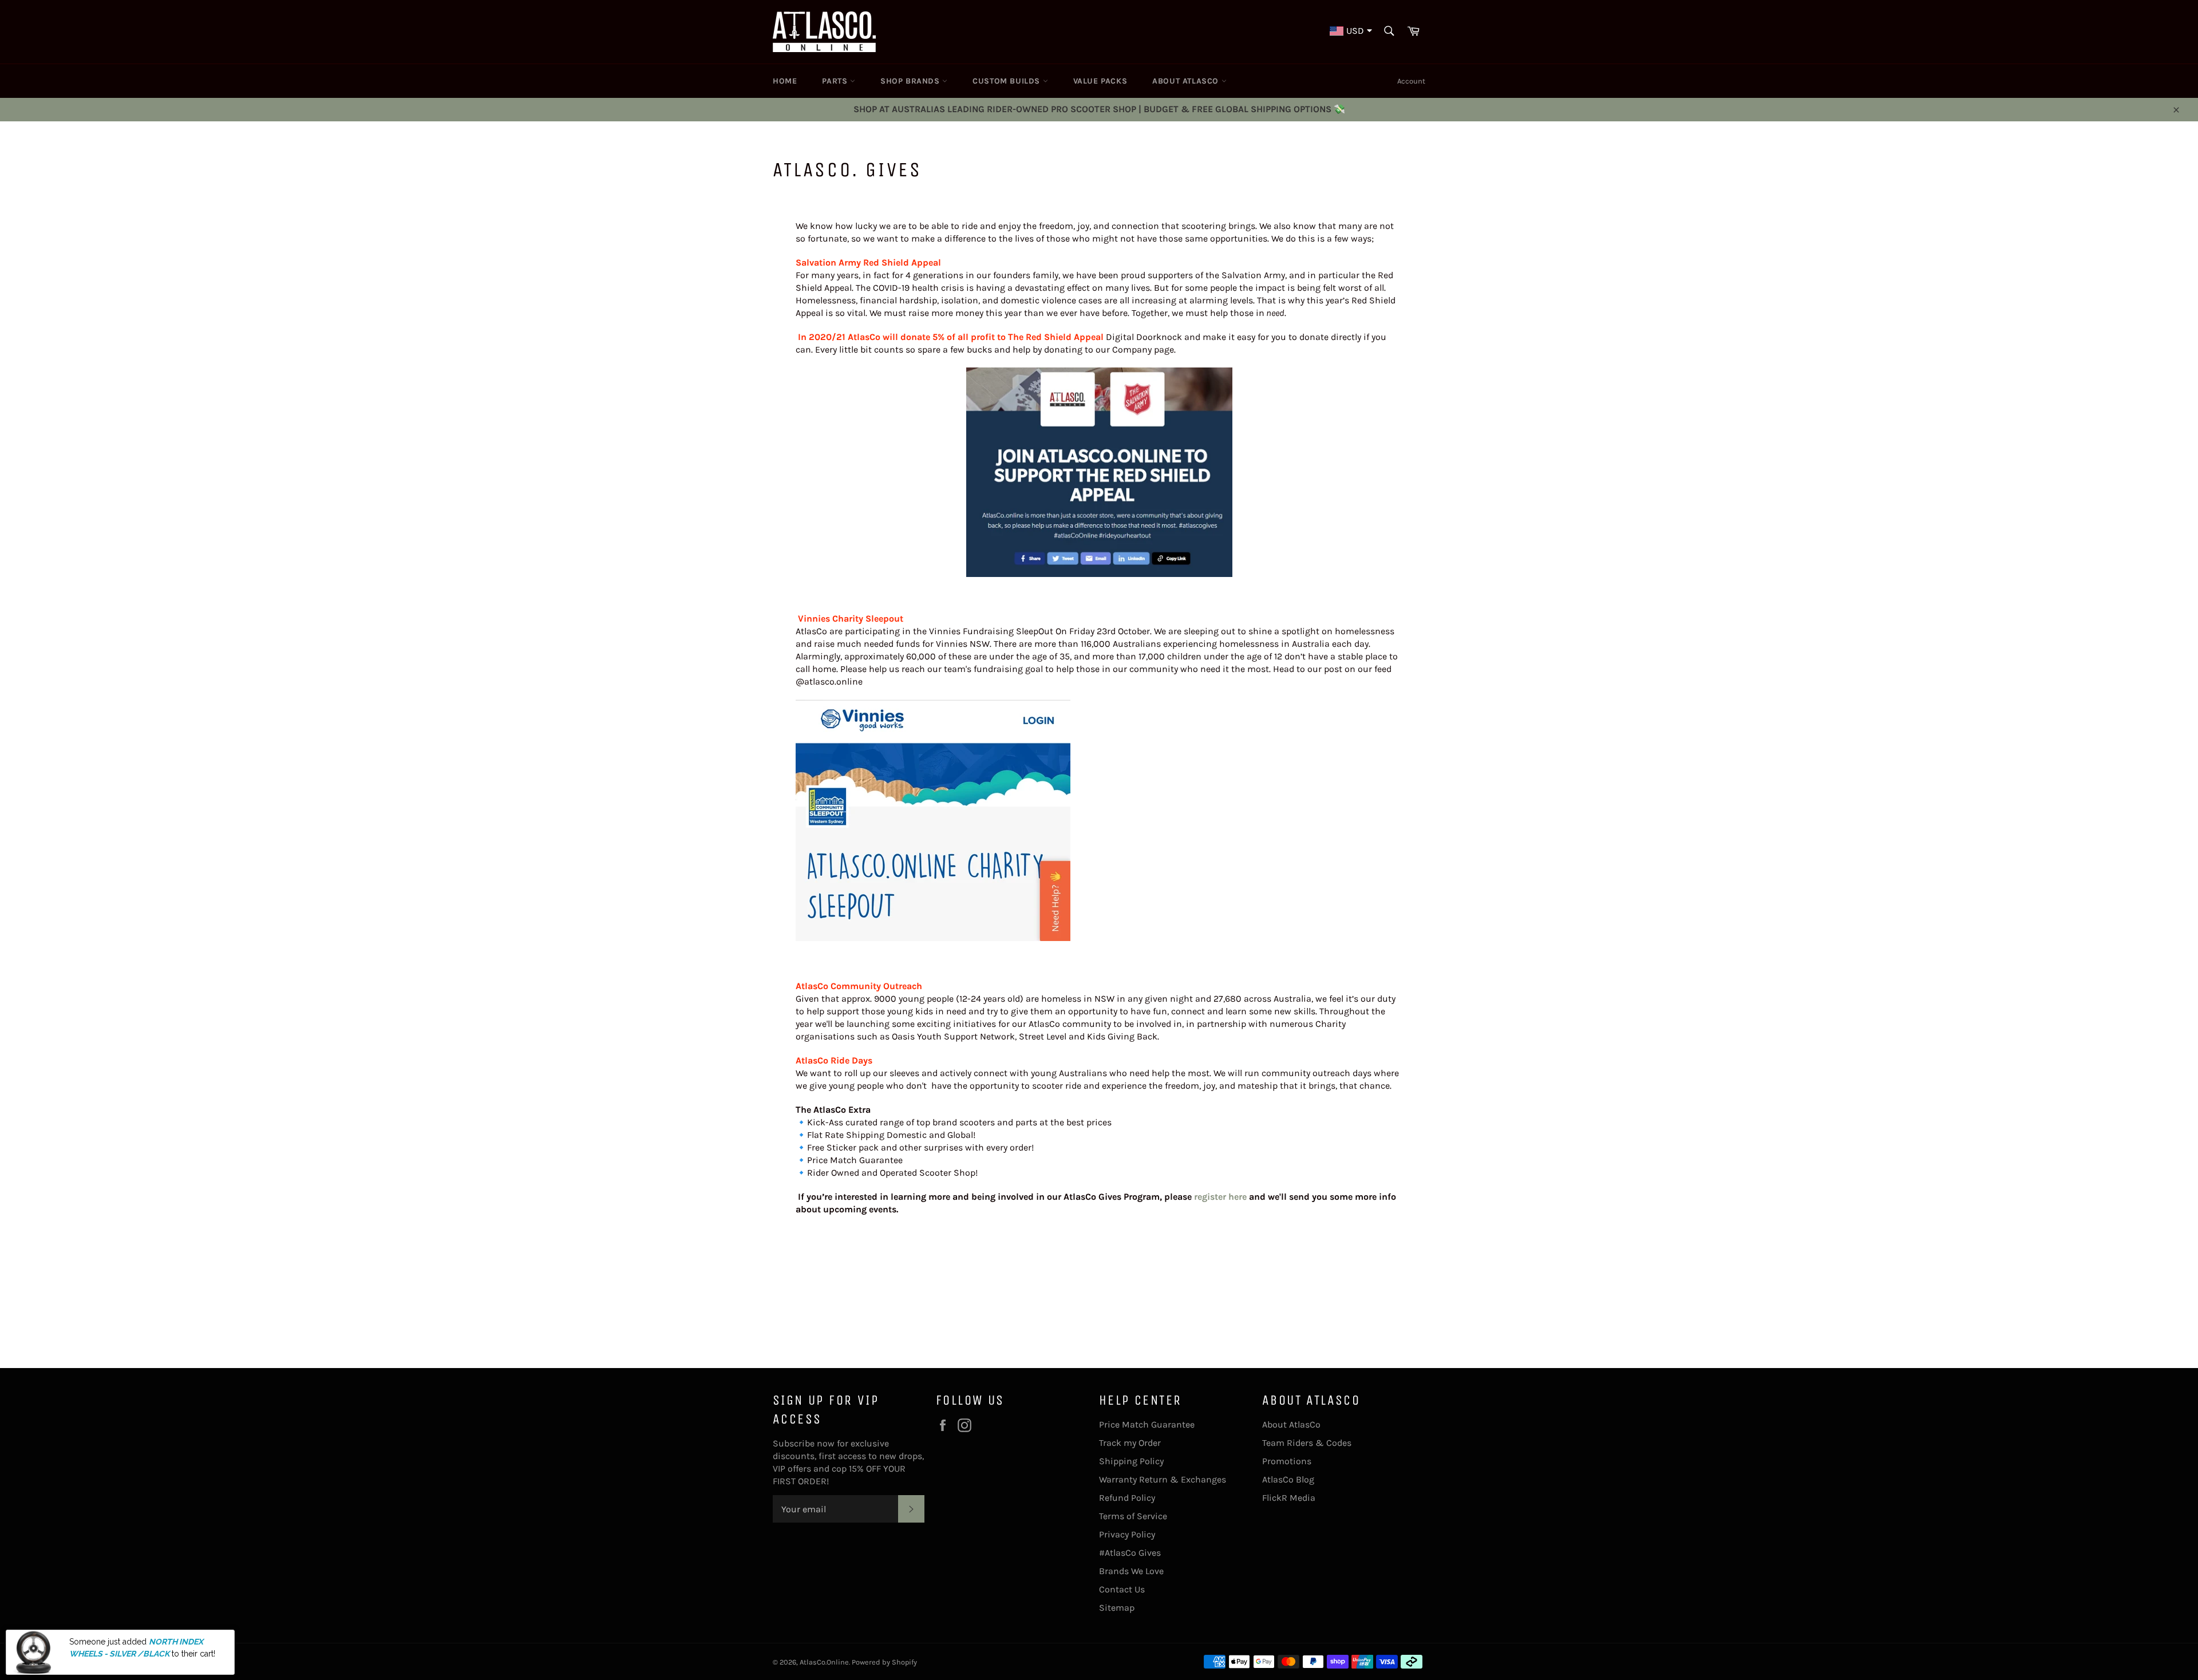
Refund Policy (1127, 1498)
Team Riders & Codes (1307, 1443)
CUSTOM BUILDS (1007, 81)
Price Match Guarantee (1147, 1424)
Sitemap (1117, 1608)
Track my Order (1130, 1443)
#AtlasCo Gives (1130, 1553)
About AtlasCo (1291, 1424)
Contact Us (1122, 1589)
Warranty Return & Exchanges (1163, 1479)
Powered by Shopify (884, 1662)
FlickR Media (1289, 1498)
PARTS (836, 81)
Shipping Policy (1131, 1461)
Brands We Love (1131, 1571)
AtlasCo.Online (824, 1662)
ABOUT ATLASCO (1187, 81)
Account (1411, 81)
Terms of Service (1133, 1516)
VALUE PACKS (1100, 81)
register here (1220, 1197)
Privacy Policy (1127, 1534)
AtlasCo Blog (1288, 1479)
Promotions (1287, 1461)
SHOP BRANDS (911, 81)
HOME (785, 81)
